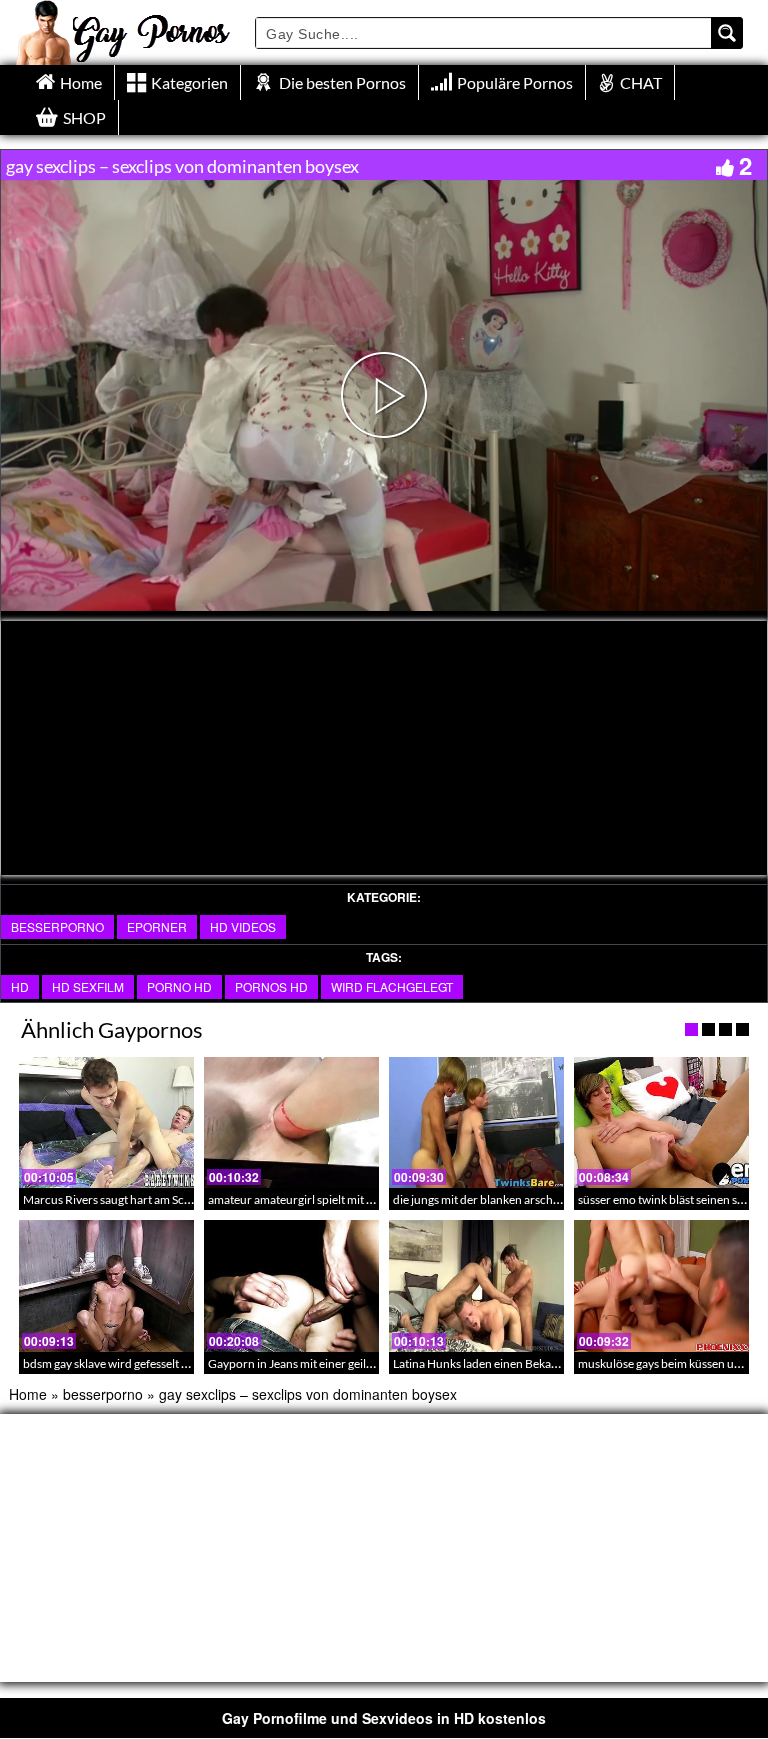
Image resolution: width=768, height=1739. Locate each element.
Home (28, 1394)
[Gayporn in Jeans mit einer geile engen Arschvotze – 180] (291, 1285)
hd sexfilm (88, 986)
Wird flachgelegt (392, 986)
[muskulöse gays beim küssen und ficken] (661, 1285)
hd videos (243, 926)
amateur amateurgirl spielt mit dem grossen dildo (334, 1199)
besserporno (57, 926)
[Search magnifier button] (727, 33)
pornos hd (271, 986)
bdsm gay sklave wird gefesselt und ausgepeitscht (149, 1363)
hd (20, 986)
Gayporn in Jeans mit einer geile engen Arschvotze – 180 (354, 1363)
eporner (157, 926)
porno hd (179, 986)
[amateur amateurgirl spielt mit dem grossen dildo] (291, 1122)
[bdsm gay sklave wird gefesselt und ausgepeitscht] (106, 1285)
